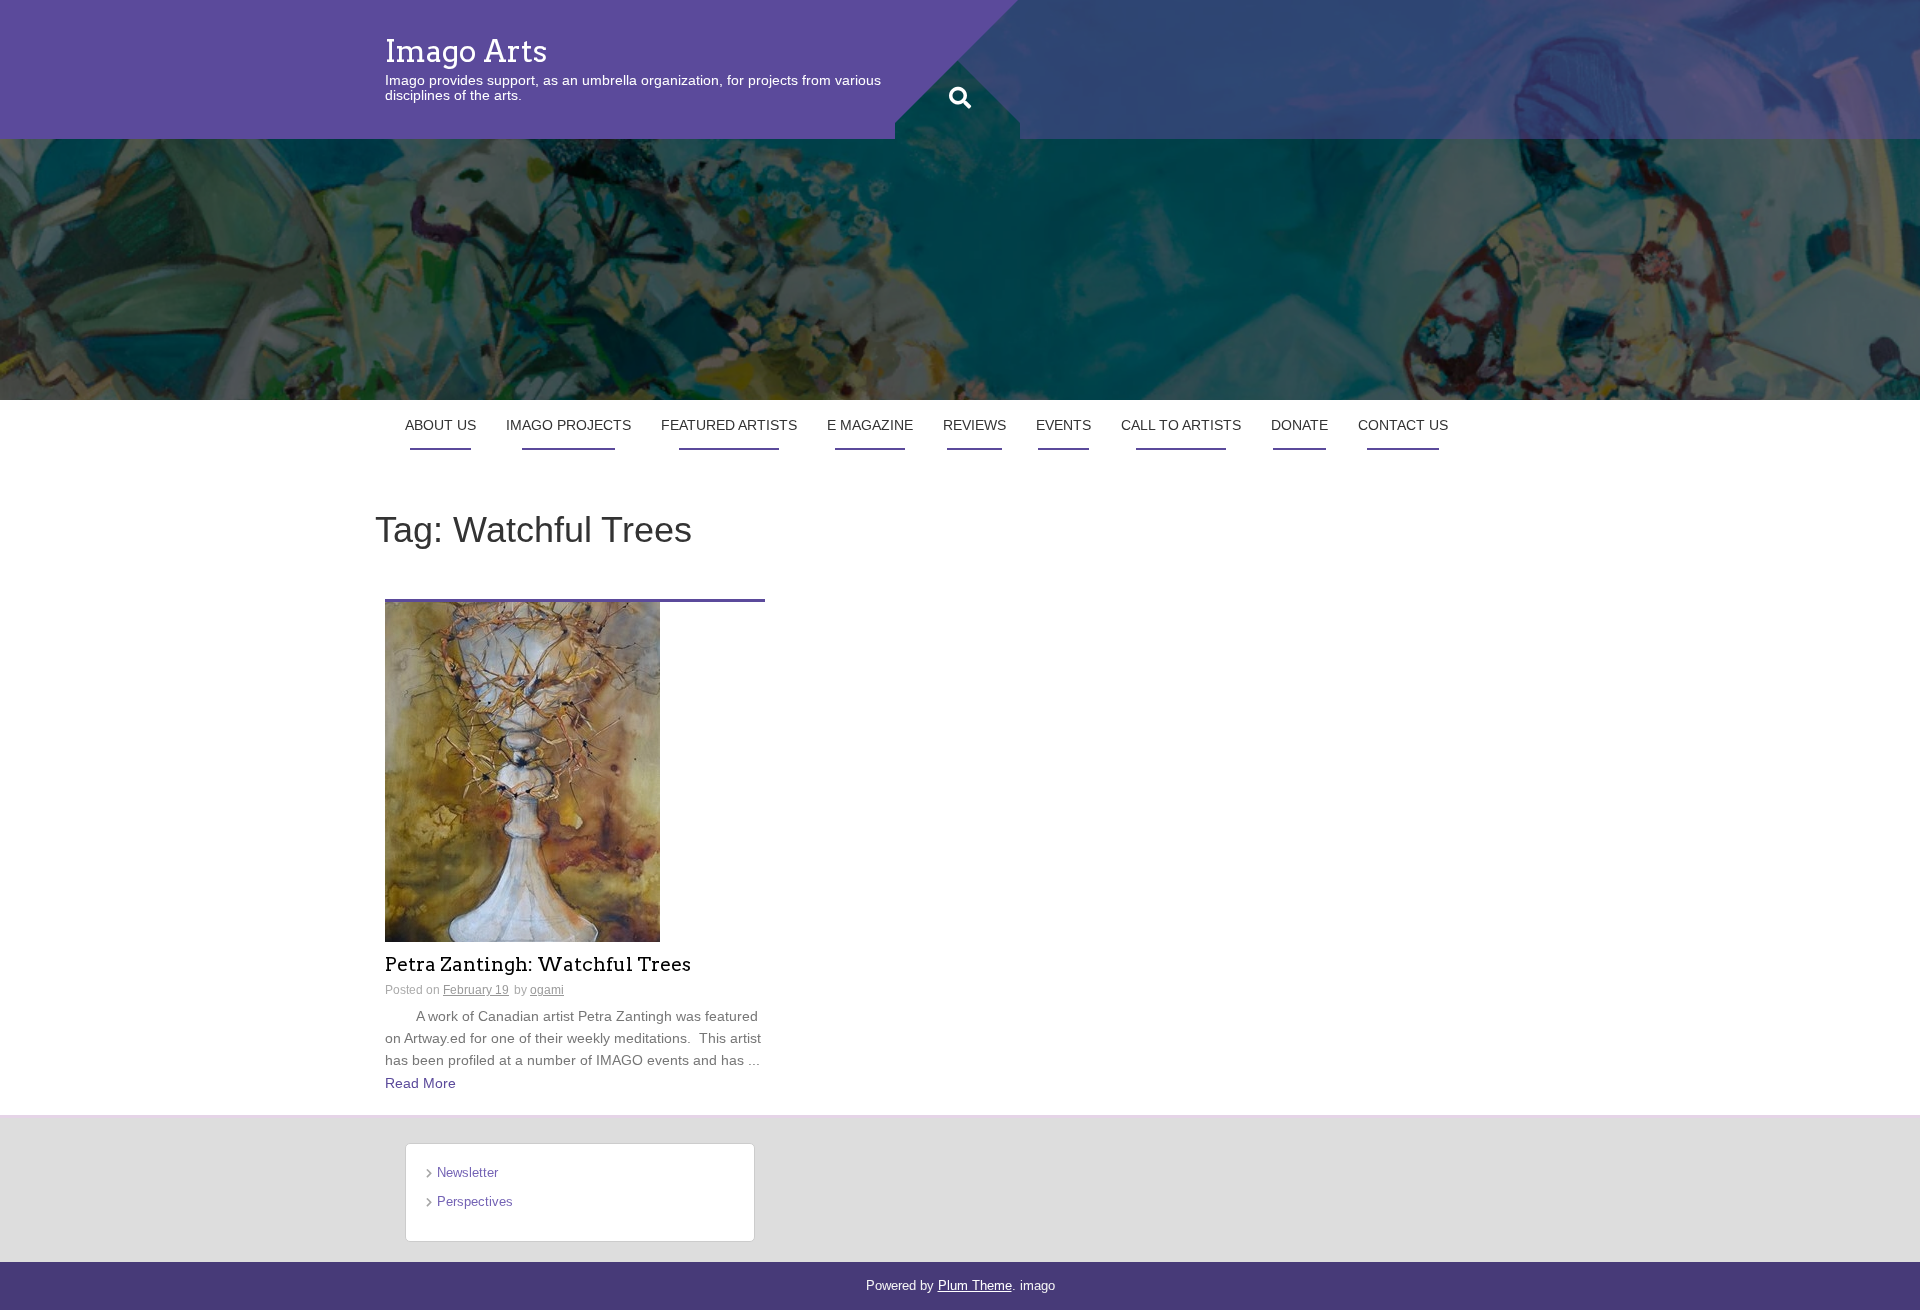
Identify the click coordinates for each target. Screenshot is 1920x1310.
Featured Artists (729, 425)
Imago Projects (568, 425)
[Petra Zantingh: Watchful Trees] (522, 770)
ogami (547, 990)
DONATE (1299, 425)
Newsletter (467, 1172)
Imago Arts (466, 51)
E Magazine (870, 425)
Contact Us (1403, 425)
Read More (420, 1083)
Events (1063, 425)
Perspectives (475, 1201)
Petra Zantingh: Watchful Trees (538, 965)
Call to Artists (1181, 425)
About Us (440, 425)
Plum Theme (975, 1285)
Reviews (974, 425)
